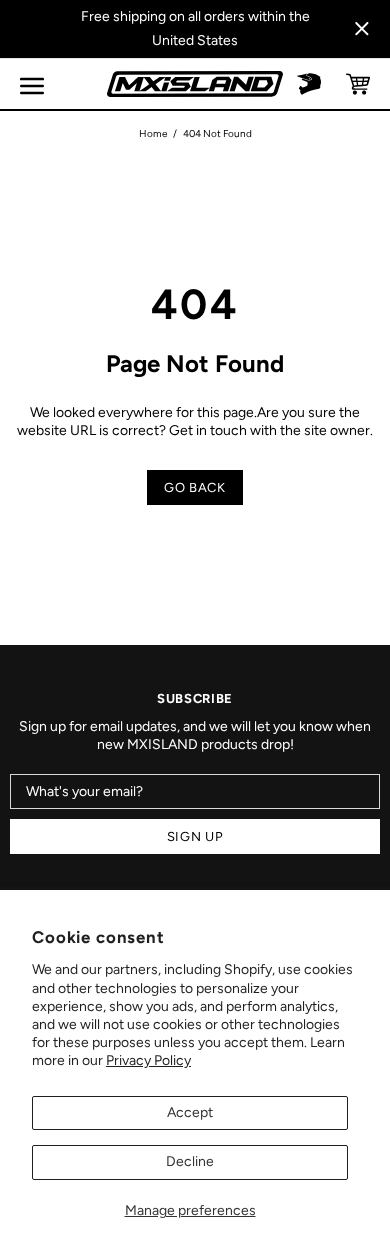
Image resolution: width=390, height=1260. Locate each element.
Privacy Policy (148, 1060)
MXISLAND (195, 84)
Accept (190, 1112)
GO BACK (195, 487)
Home (153, 133)
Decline (190, 1161)
